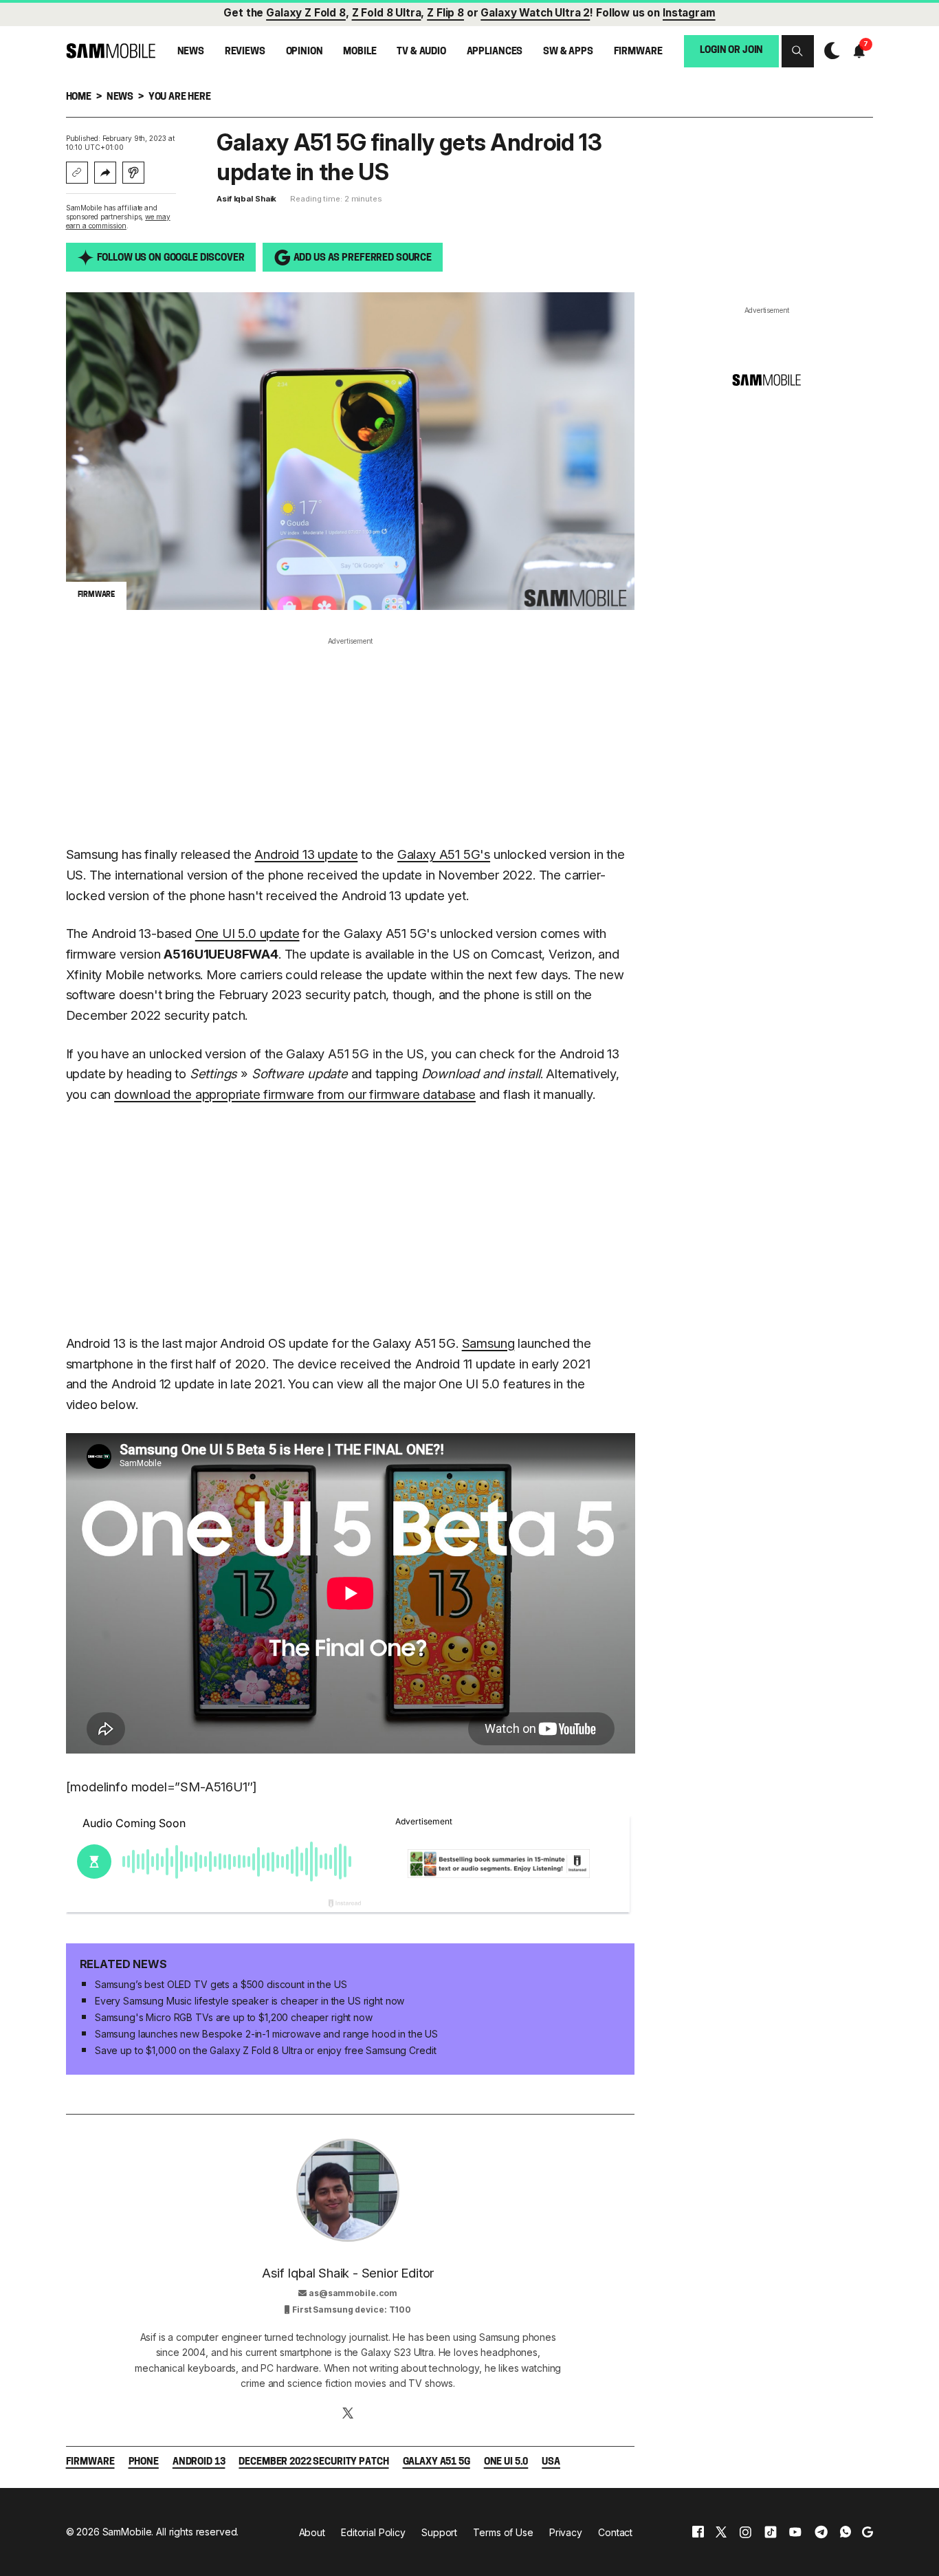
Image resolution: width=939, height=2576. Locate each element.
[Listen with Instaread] (133, 173)
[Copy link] (77, 173)
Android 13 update (306, 854)
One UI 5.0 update (247, 933)
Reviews (245, 52)
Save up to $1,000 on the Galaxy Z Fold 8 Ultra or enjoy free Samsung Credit (266, 2050)
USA (551, 2462)
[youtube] (795, 2532)
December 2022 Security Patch (313, 2462)
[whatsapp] (846, 2532)
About (312, 2532)
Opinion (305, 52)
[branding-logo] (111, 51)
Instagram (689, 13)
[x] (721, 2532)
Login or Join (731, 51)
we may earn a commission (118, 221)
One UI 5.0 (506, 2462)
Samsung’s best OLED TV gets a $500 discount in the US (221, 1984)
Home (79, 97)
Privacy (566, 2532)
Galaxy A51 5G (437, 2462)
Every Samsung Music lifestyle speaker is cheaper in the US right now (250, 2001)
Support (439, 2532)
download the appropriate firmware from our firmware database (295, 1094)
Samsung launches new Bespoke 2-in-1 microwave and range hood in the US (266, 2034)
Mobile (360, 52)
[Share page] (105, 173)
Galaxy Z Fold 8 (306, 13)
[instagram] (745, 2532)
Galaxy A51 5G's (444, 854)
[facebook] (698, 2532)
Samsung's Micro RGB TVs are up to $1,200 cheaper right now (234, 2017)
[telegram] (821, 2532)
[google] (868, 2532)
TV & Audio (421, 52)
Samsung (488, 1343)
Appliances (495, 52)
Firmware (638, 52)
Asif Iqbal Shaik (246, 199)
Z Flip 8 (445, 13)
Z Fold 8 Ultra (387, 13)
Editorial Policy (373, 2532)
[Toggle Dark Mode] (829, 51)
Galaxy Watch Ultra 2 (535, 13)
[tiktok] (771, 2532)
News (191, 52)
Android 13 (199, 2462)
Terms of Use (503, 2532)
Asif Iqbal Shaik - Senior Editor (348, 2273)
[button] (797, 51)
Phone (144, 2462)
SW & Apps (568, 52)
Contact (615, 2532)
